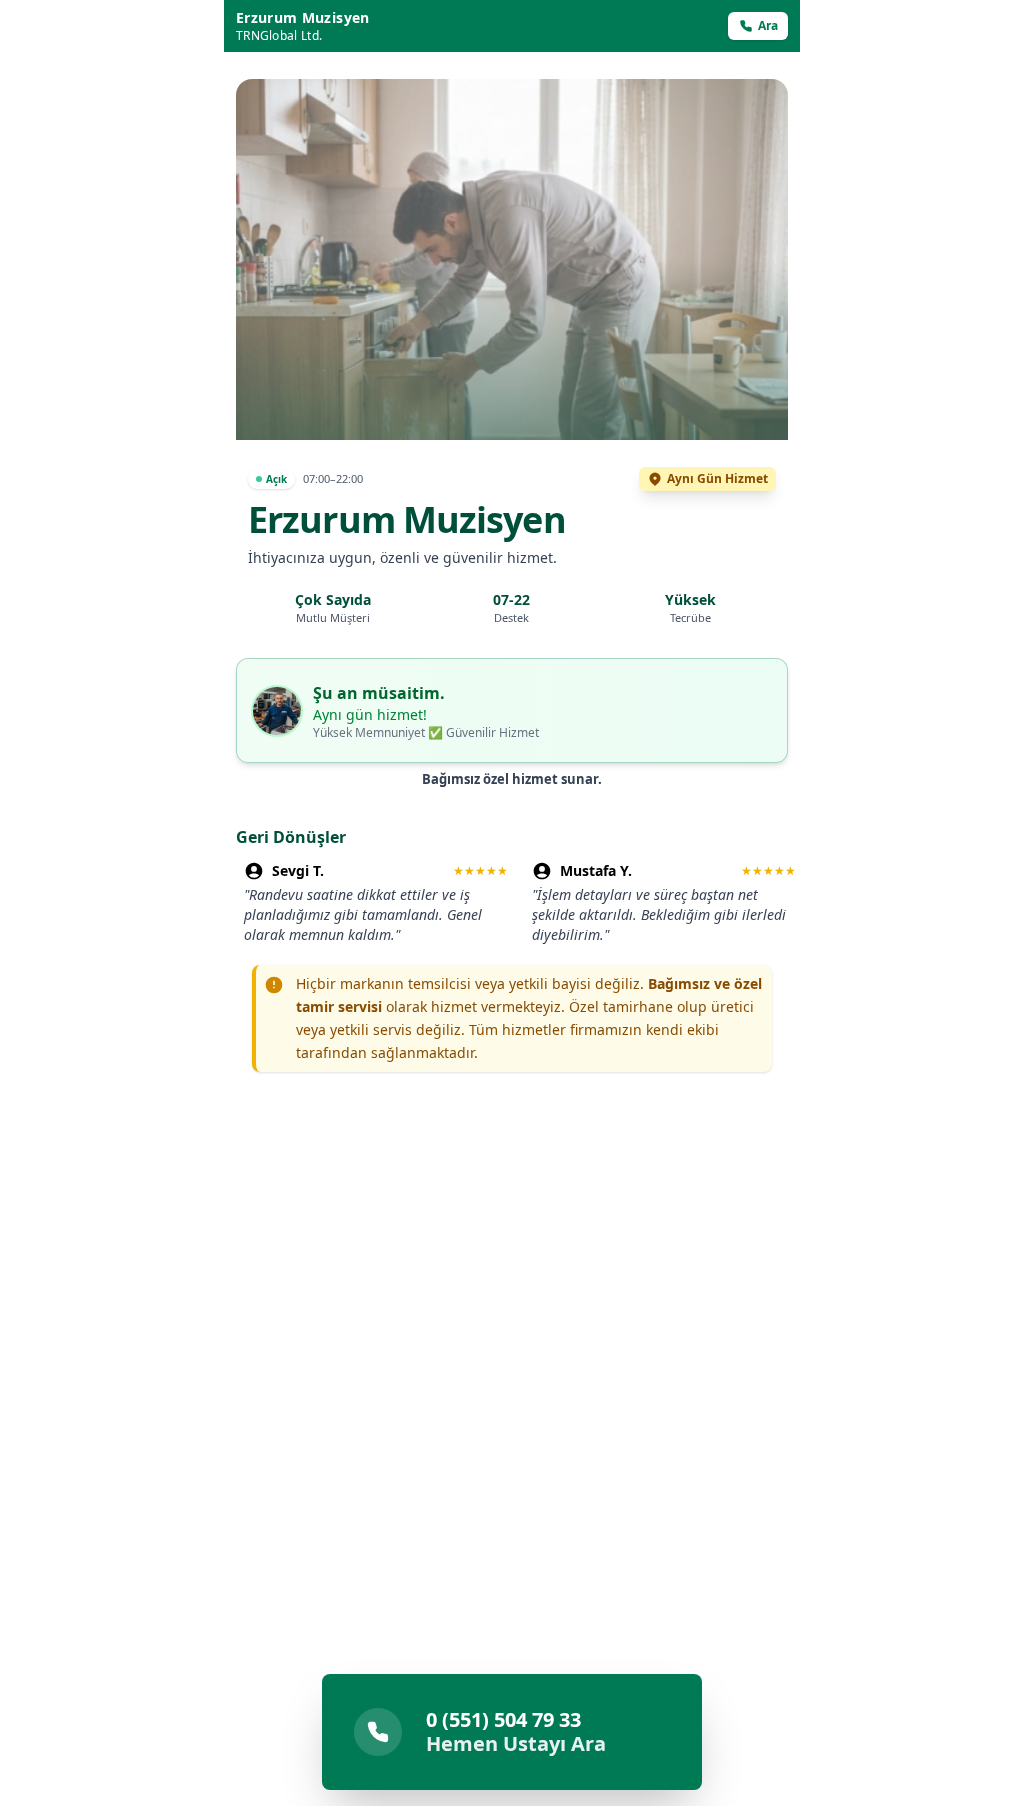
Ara (768, 25)
